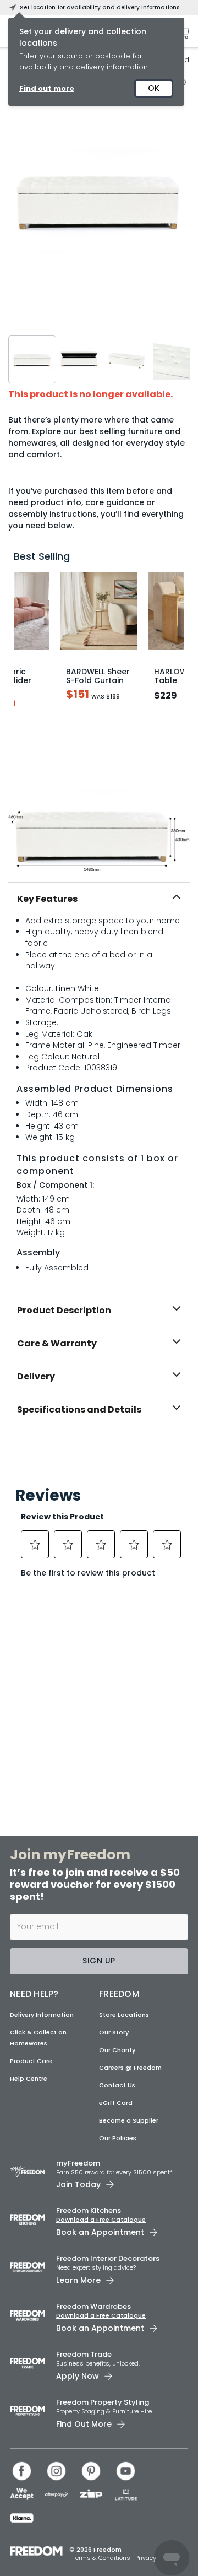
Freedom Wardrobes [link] (94, 2306)
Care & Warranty (57, 1343)
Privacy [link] (146, 2558)
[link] (99, 1450)
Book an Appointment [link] (100, 2232)
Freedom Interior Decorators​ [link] (108, 2258)
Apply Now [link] (78, 2376)
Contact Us (117, 2085)
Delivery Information (42, 2015)
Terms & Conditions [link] (102, 2558)
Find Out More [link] (84, 2424)
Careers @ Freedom (130, 2068)
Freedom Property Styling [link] (103, 2402)
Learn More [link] (78, 2280)
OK (154, 88)
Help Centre (29, 2079)
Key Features (47, 899)
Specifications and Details (79, 1409)
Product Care (31, 2061)
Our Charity (117, 2050)
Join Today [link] (78, 2184)
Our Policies (118, 2138)
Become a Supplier (129, 2120)
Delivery (36, 1376)
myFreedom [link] (78, 2163)
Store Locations (124, 2015)
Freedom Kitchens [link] (89, 2210)
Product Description (64, 1310)
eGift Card (116, 2103)
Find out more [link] (47, 88)
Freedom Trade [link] (84, 2354)
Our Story (114, 2032)
